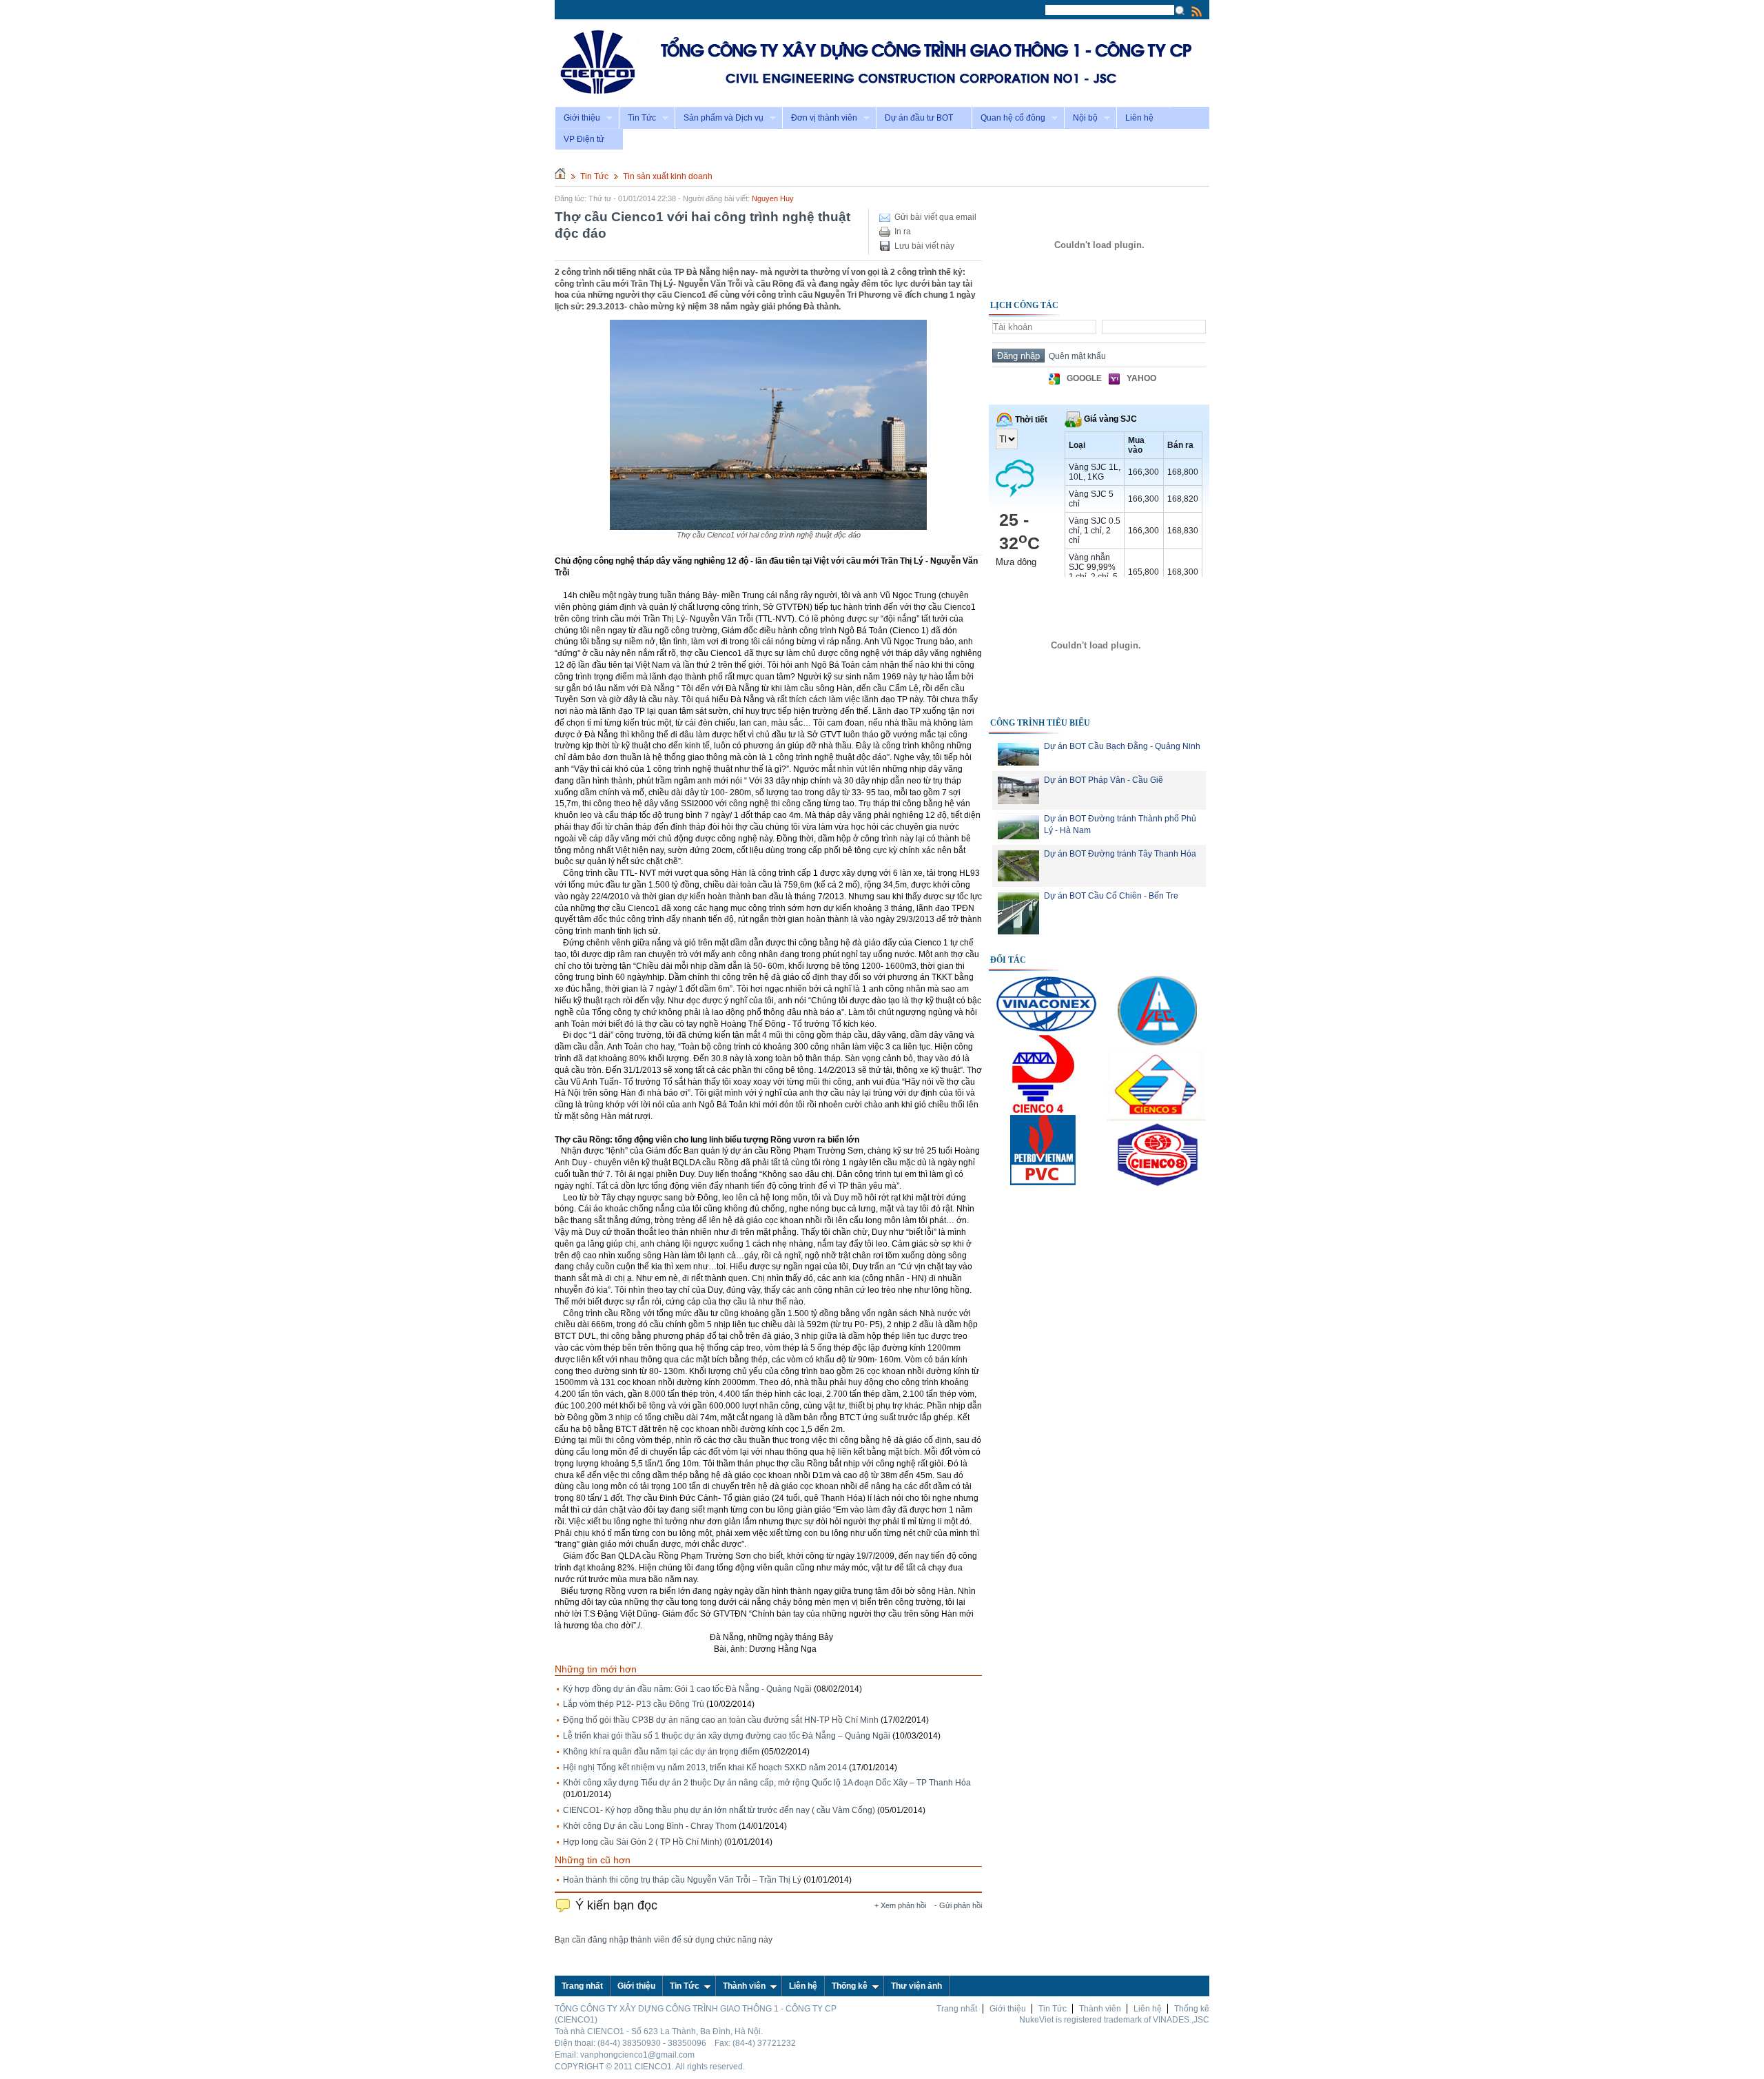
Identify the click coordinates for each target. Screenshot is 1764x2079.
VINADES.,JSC (1181, 2020)
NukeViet (1036, 2020)
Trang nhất (957, 2009)
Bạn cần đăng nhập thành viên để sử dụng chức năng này (664, 1940)
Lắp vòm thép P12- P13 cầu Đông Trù (634, 1704)
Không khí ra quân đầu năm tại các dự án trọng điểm (661, 1752)
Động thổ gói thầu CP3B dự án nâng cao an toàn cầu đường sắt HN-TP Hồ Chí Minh (721, 1720)
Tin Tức (637, 118)
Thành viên (744, 1986)
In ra (903, 232)
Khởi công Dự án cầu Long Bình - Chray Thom (650, 1826)
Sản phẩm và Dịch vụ (719, 118)
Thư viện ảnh (916, 1986)
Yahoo (1141, 378)
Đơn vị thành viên (820, 118)
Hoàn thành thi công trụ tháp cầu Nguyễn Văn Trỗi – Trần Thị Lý (682, 1880)
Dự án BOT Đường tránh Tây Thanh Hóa (1120, 854)
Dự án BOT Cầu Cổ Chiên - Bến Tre (1111, 896)
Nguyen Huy (773, 198)
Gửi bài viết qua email (935, 217)
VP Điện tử (584, 139)
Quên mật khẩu (1075, 356)
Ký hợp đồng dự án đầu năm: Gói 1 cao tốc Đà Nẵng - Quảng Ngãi (687, 1689)
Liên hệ (1139, 118)
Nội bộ (1081, 118)
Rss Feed (1197, 11)
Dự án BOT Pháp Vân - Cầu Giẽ (1104, 780)
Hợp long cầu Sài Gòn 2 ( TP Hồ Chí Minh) (643, 1842)
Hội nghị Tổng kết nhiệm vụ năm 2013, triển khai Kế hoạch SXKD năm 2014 (705, 1768)
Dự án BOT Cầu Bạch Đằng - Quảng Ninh (1122, 746)
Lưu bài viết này (924, 246)
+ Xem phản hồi (900, 1905)
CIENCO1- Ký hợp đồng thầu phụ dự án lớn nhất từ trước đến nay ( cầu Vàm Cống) (719, 1810)
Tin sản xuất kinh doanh (668, 176)
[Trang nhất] (560, 176)
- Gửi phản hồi (958, 1905)
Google (1084, 378)
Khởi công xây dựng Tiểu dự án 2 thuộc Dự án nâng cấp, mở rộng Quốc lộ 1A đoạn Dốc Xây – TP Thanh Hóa (767, 1783)
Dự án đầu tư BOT (919, 118)
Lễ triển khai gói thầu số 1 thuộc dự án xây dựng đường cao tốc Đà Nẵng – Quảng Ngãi (727, 1736)
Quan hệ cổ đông (1008, 118)
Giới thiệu (577, 118)
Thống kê (850, 1986)
